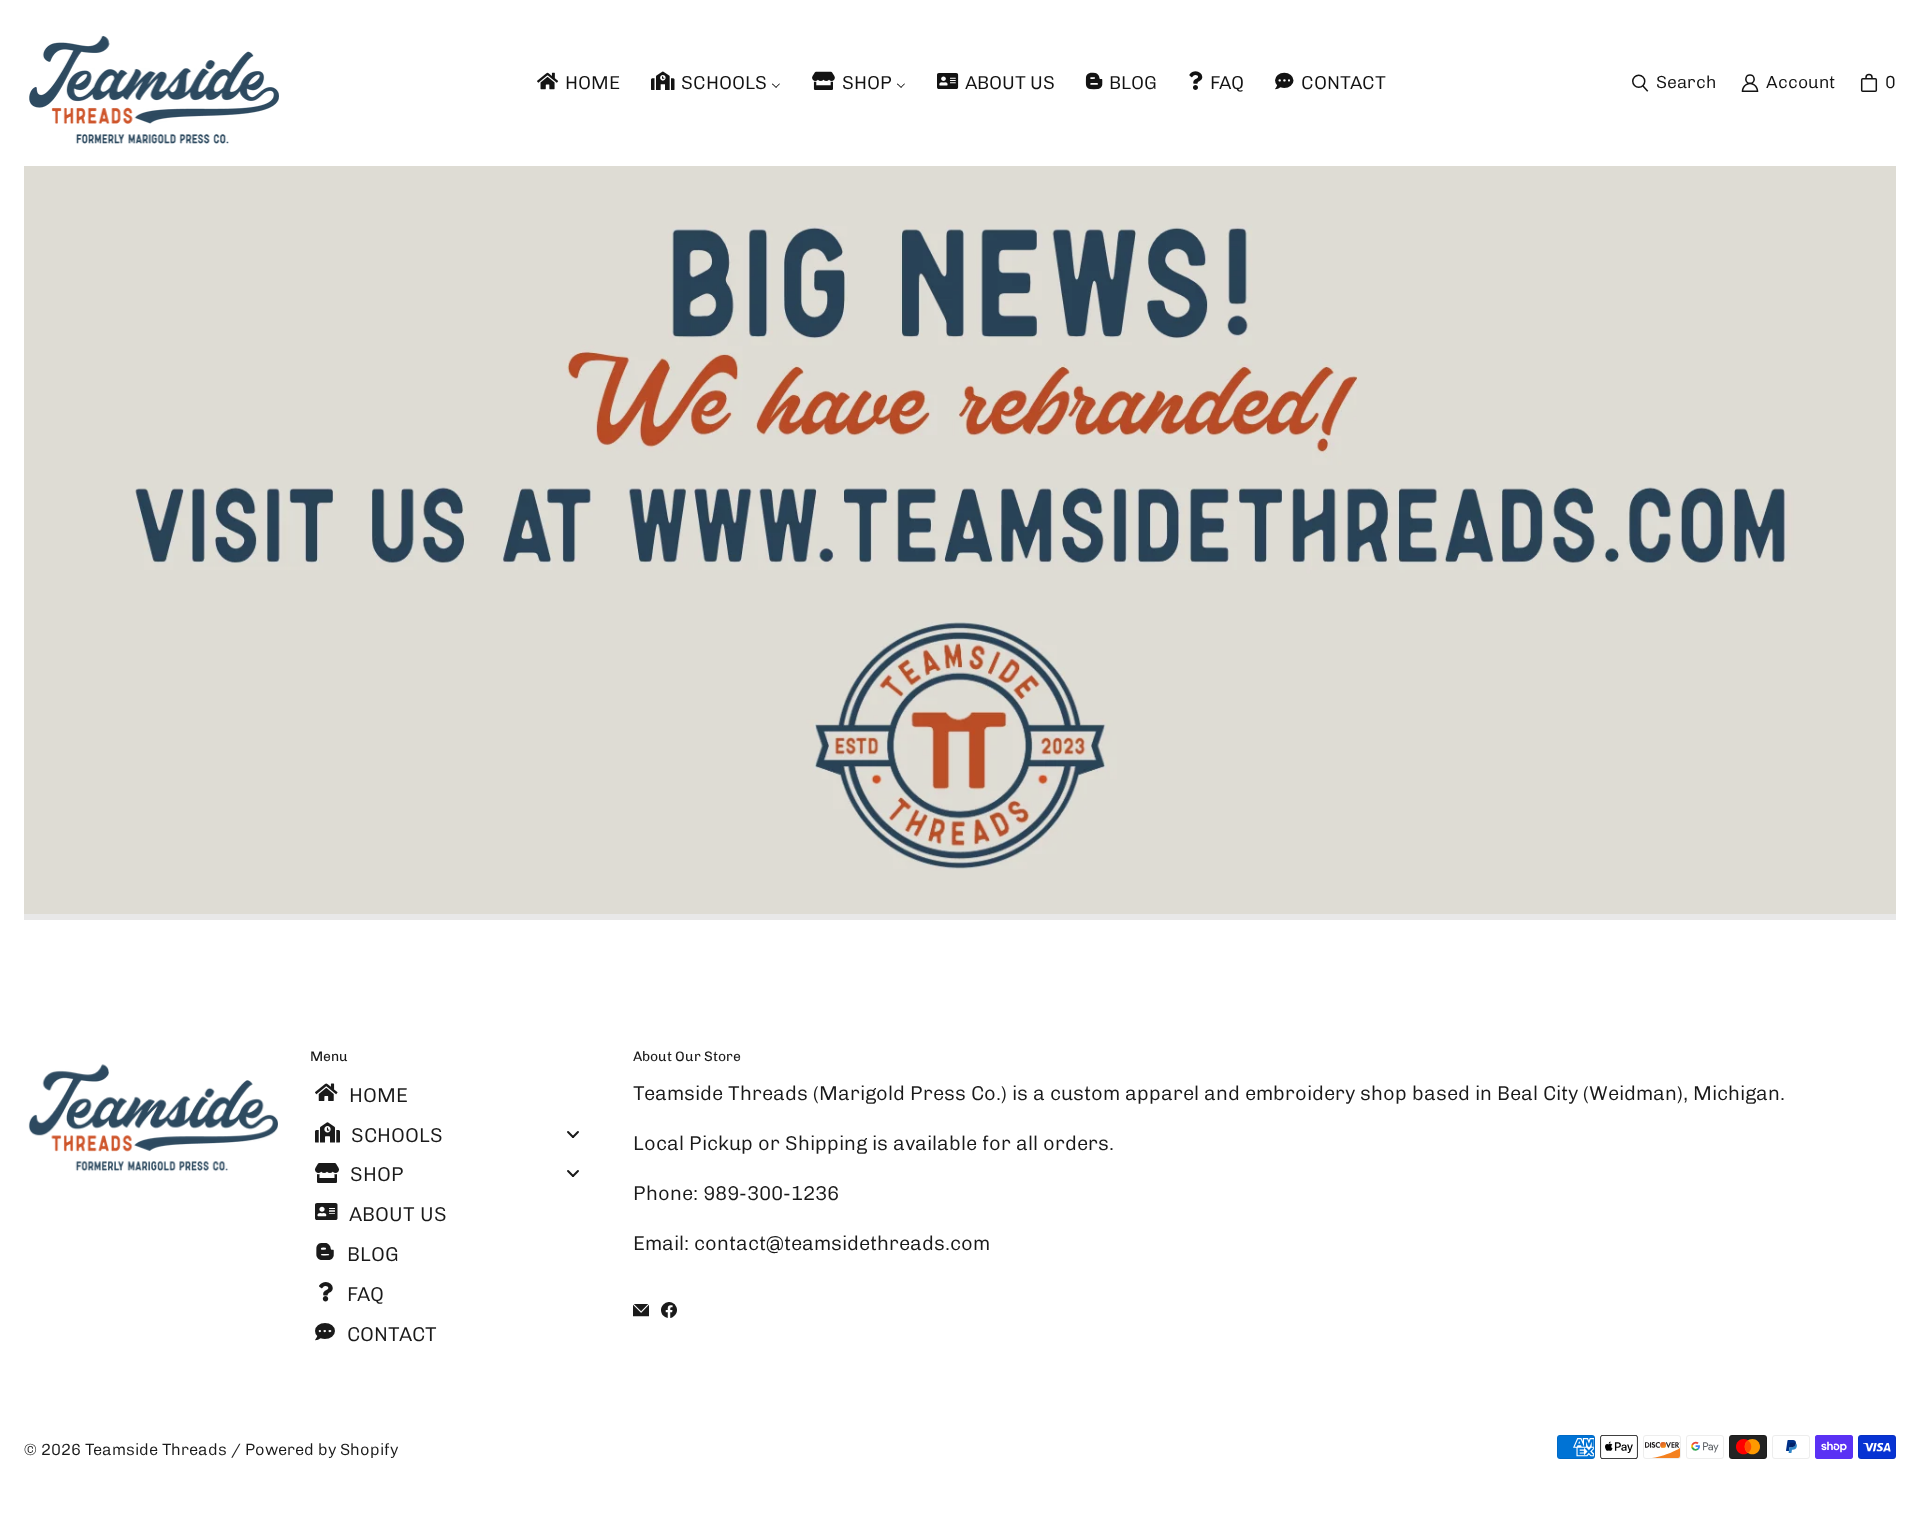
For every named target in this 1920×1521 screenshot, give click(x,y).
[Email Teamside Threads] (641, 1310)
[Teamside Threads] (151, 83)
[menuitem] (577, 82)
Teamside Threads (156, 1449)
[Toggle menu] (573, 1133)
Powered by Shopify (321, 1449)
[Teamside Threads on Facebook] (669, 1310)
